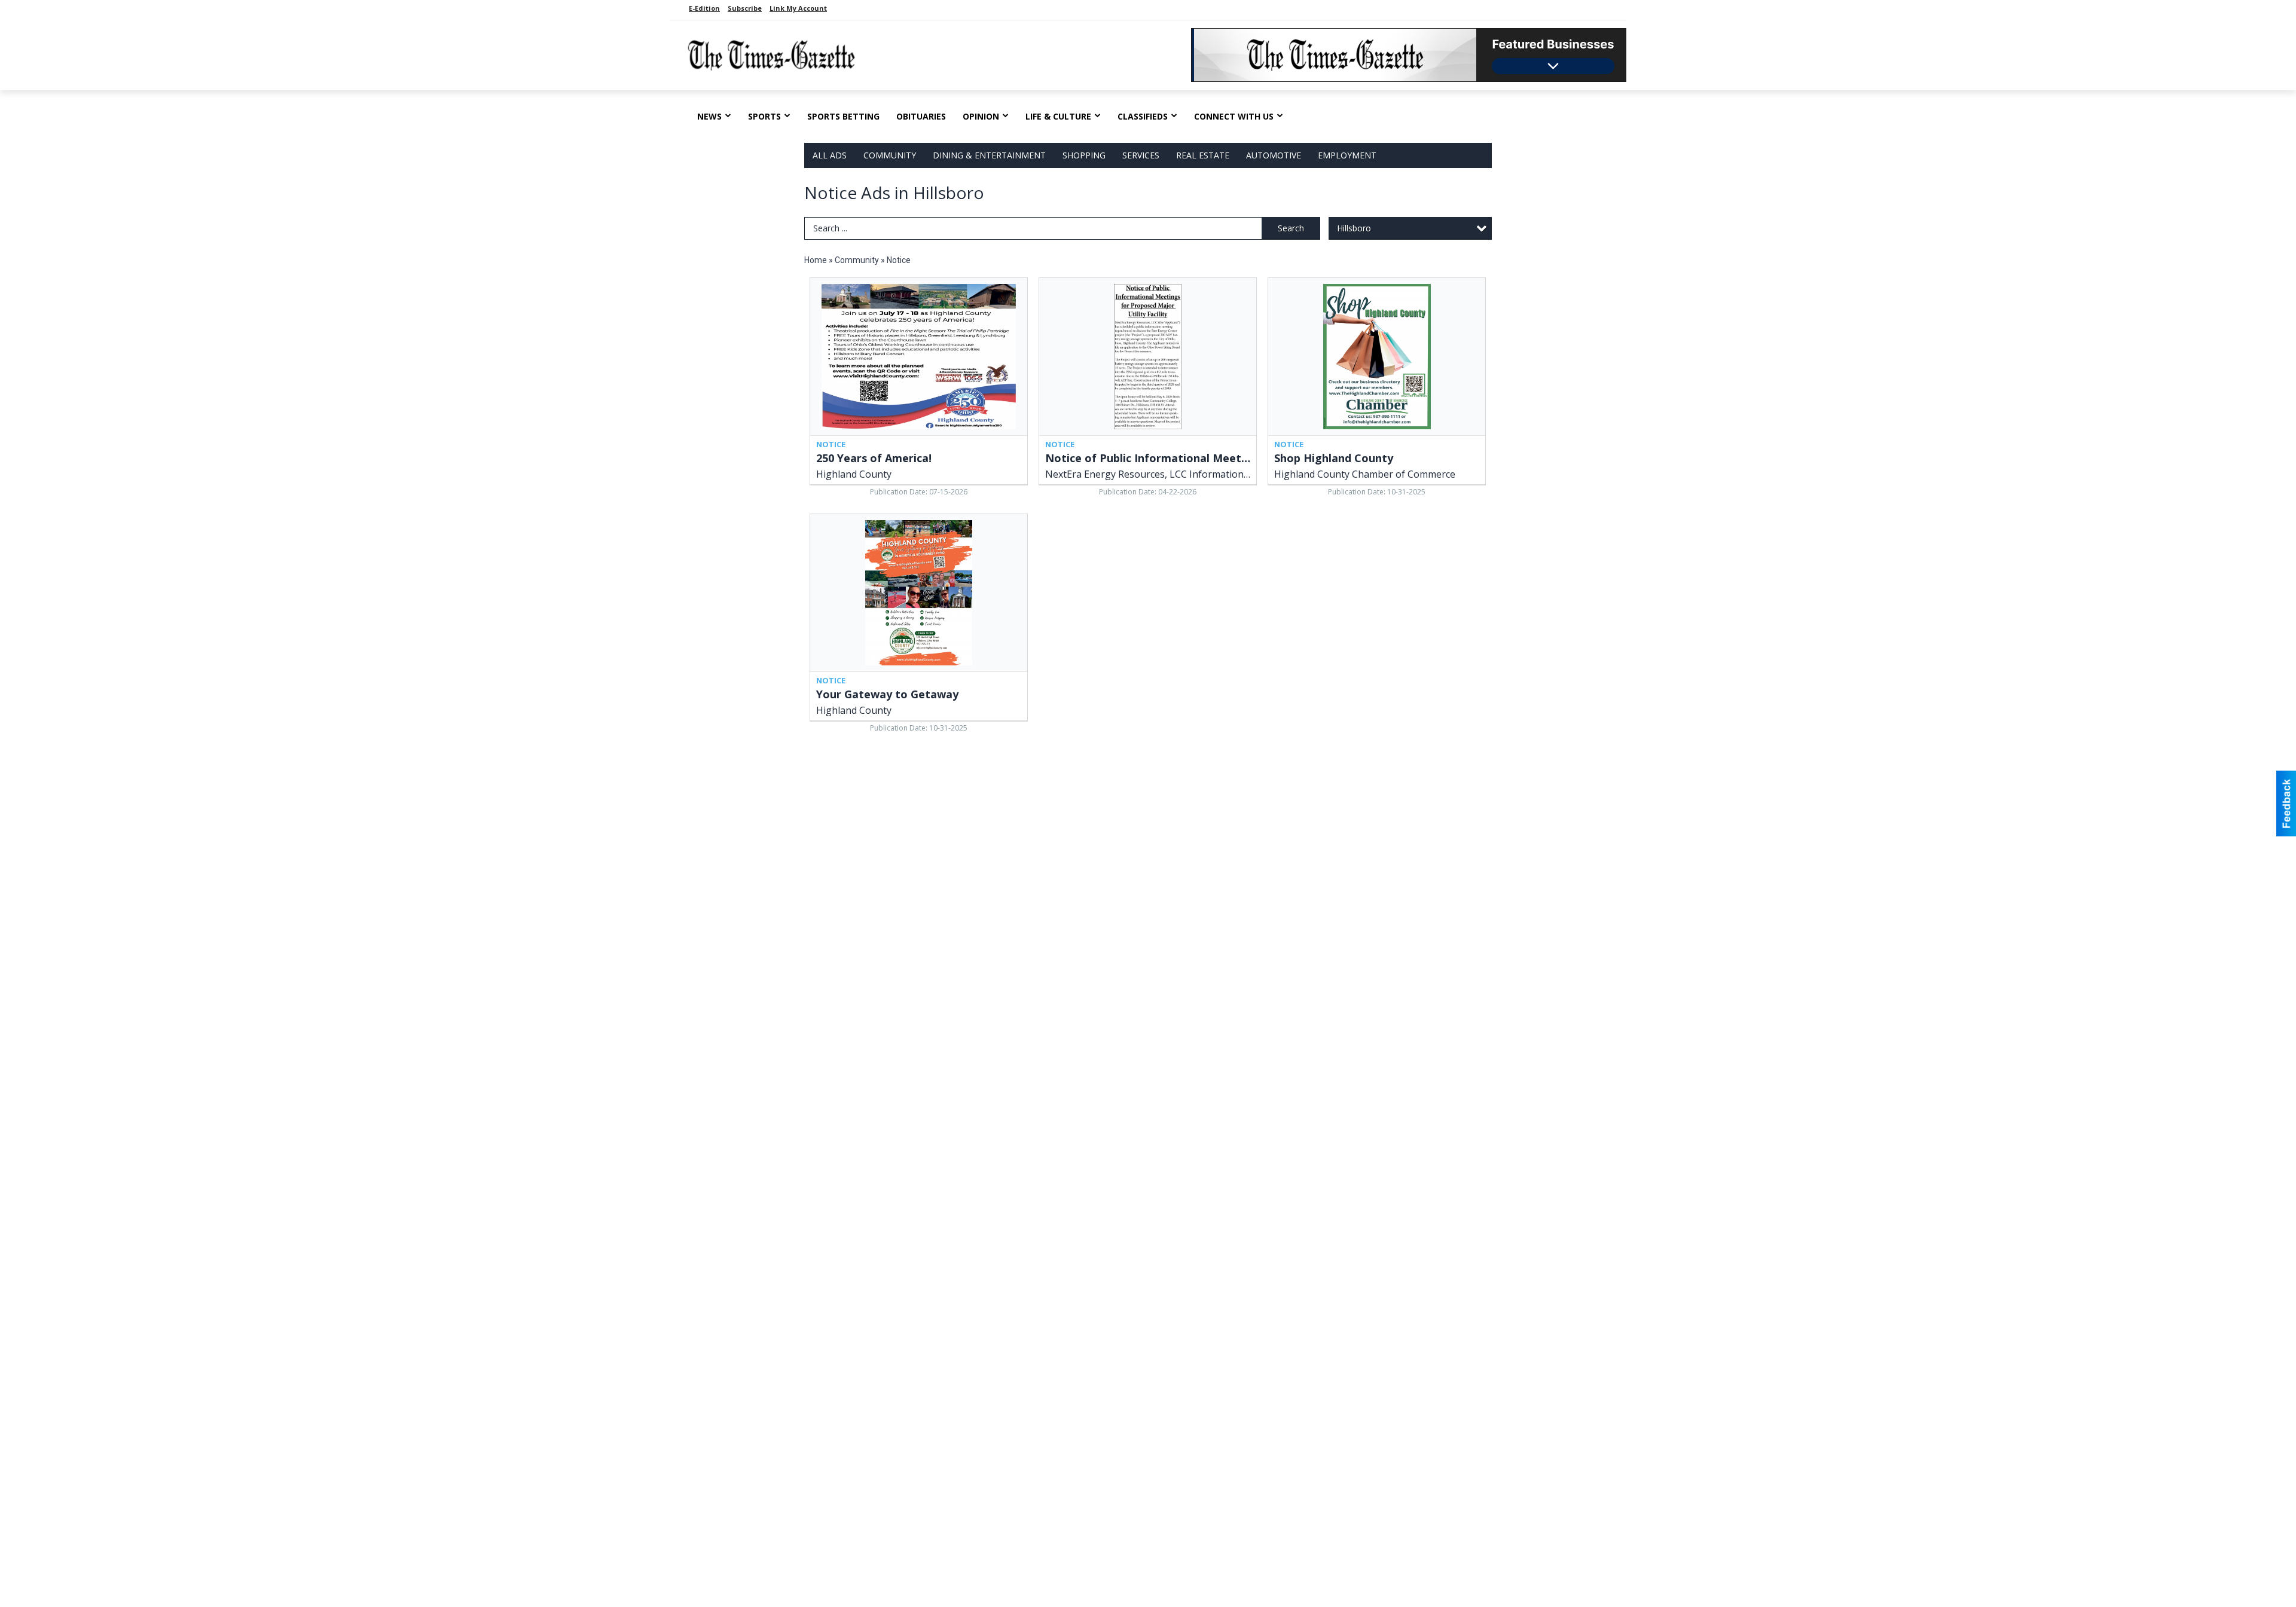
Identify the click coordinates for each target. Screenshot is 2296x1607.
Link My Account (798, 8)
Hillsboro (1354, 228)
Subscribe (745, 8)
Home (816, 260)
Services (1141, 155)
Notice (899, 260)
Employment (1347, 155)
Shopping (1084, 155)
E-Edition (704, 8)
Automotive (1274, 155)
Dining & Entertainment (989, 155)
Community (890, 155)
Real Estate (1203, 155)
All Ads (830, 155)
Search (1291, 228)
